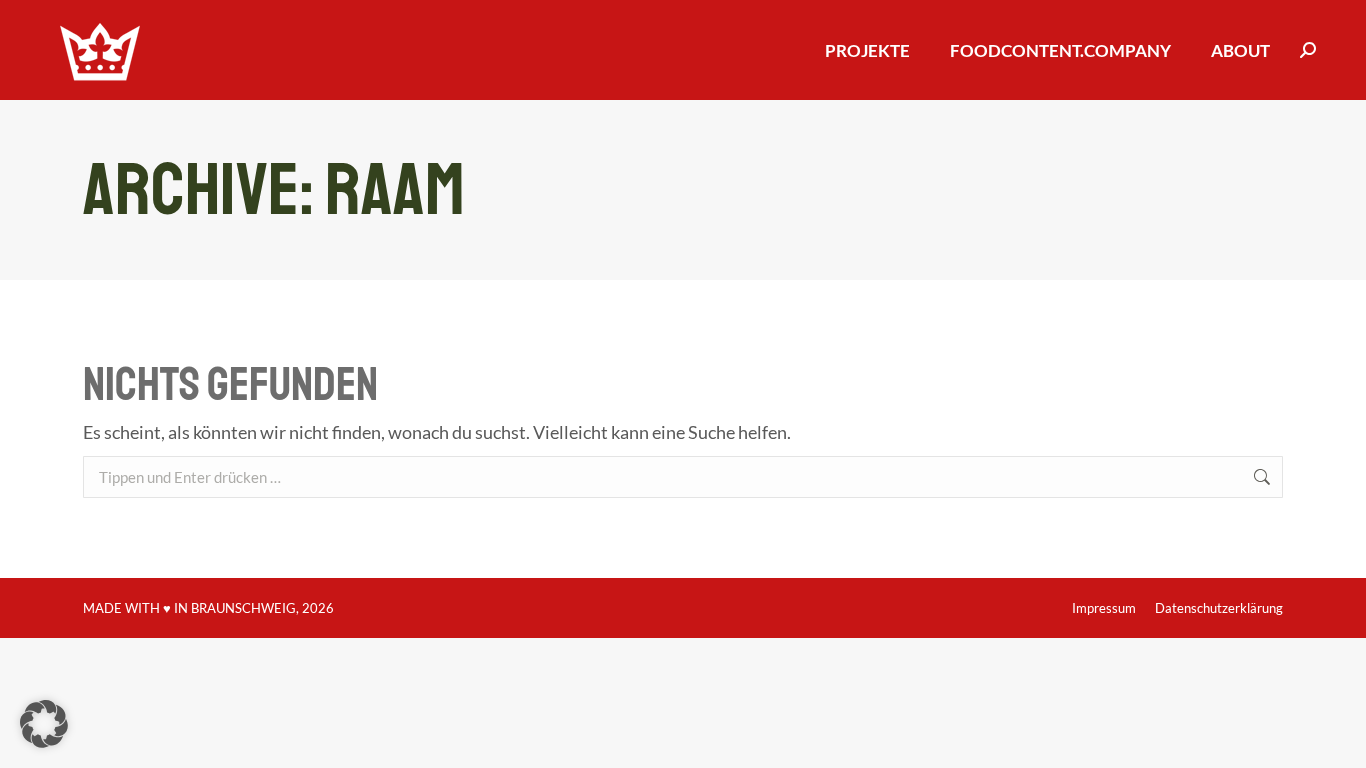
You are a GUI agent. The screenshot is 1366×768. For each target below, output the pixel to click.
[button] (44, 724)
